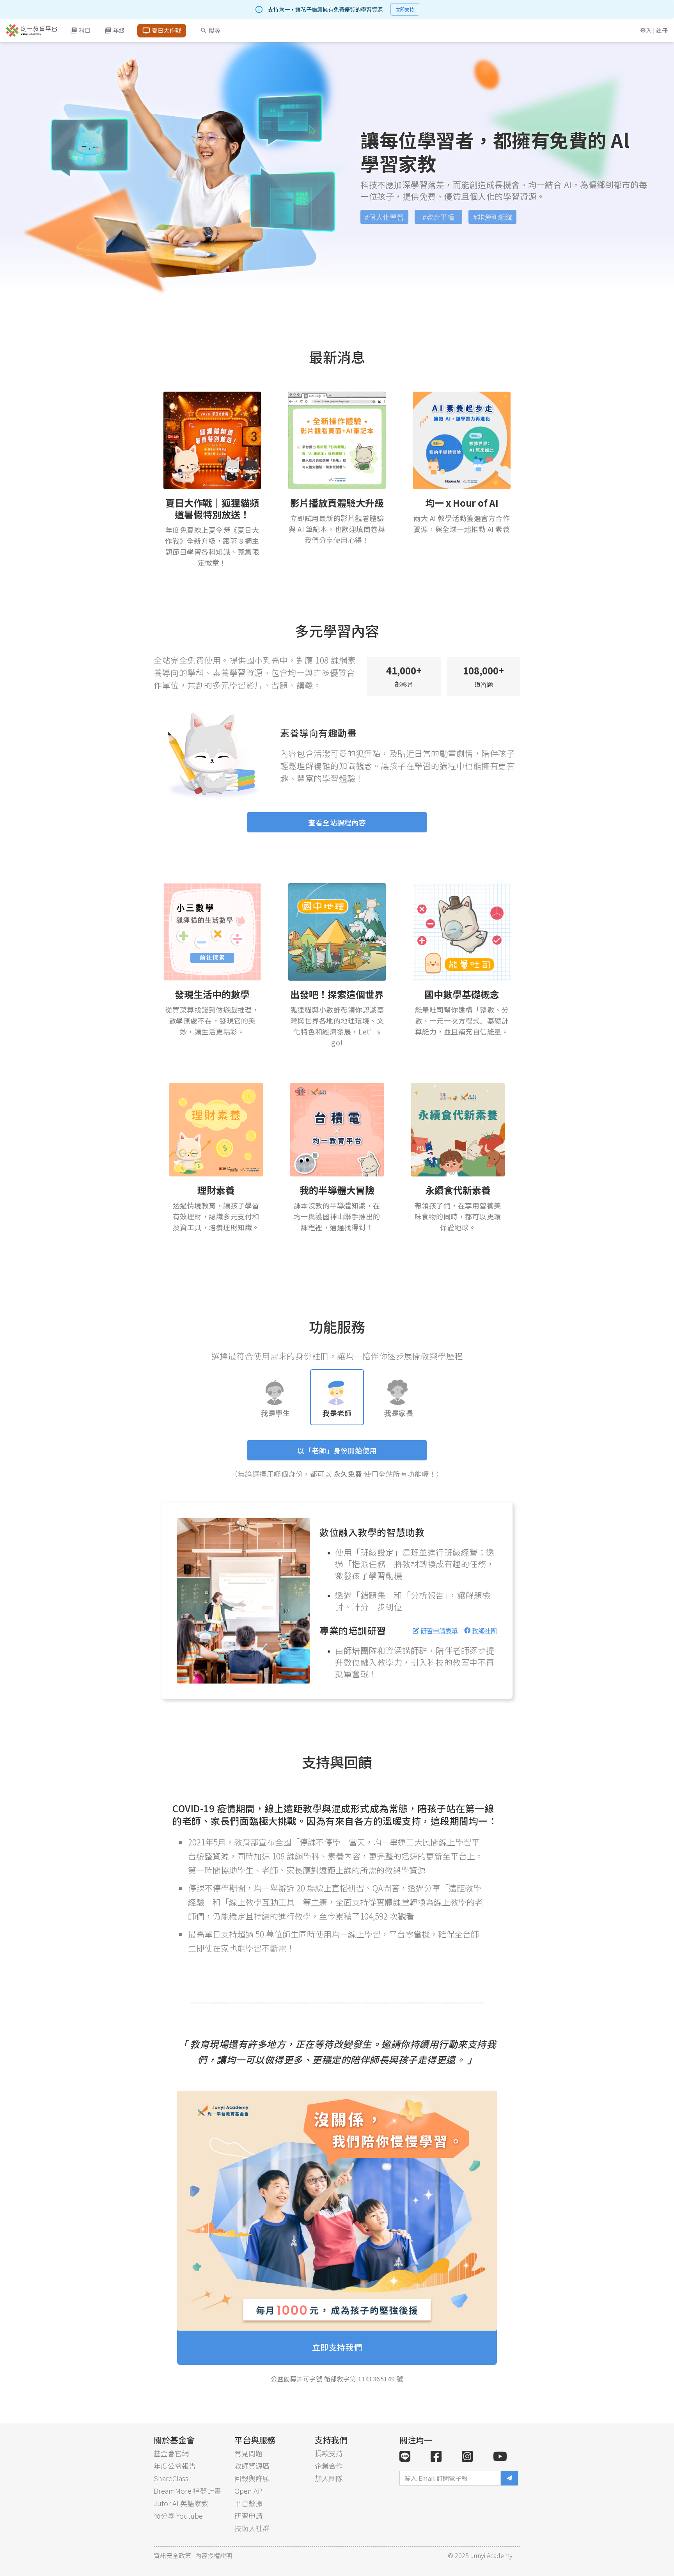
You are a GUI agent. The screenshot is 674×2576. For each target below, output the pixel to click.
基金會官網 (171, 2453)
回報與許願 (252, 2478)
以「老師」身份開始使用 (337, 1450)
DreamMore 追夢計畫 (187, 2491)
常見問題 (248, 2453)
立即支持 (405, 9)
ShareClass (171, 2478)
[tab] (275, 1397)
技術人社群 (252, 2528)
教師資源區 (252, 2466)
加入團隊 (329, 2478)
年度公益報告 (175, 2466)
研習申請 (248, 2516)
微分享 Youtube (178, 2516)
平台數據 (248, 2503)
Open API (249, 2491)
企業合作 (329, 2466)
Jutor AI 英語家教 (181, 2503)
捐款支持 (329, 2453)
